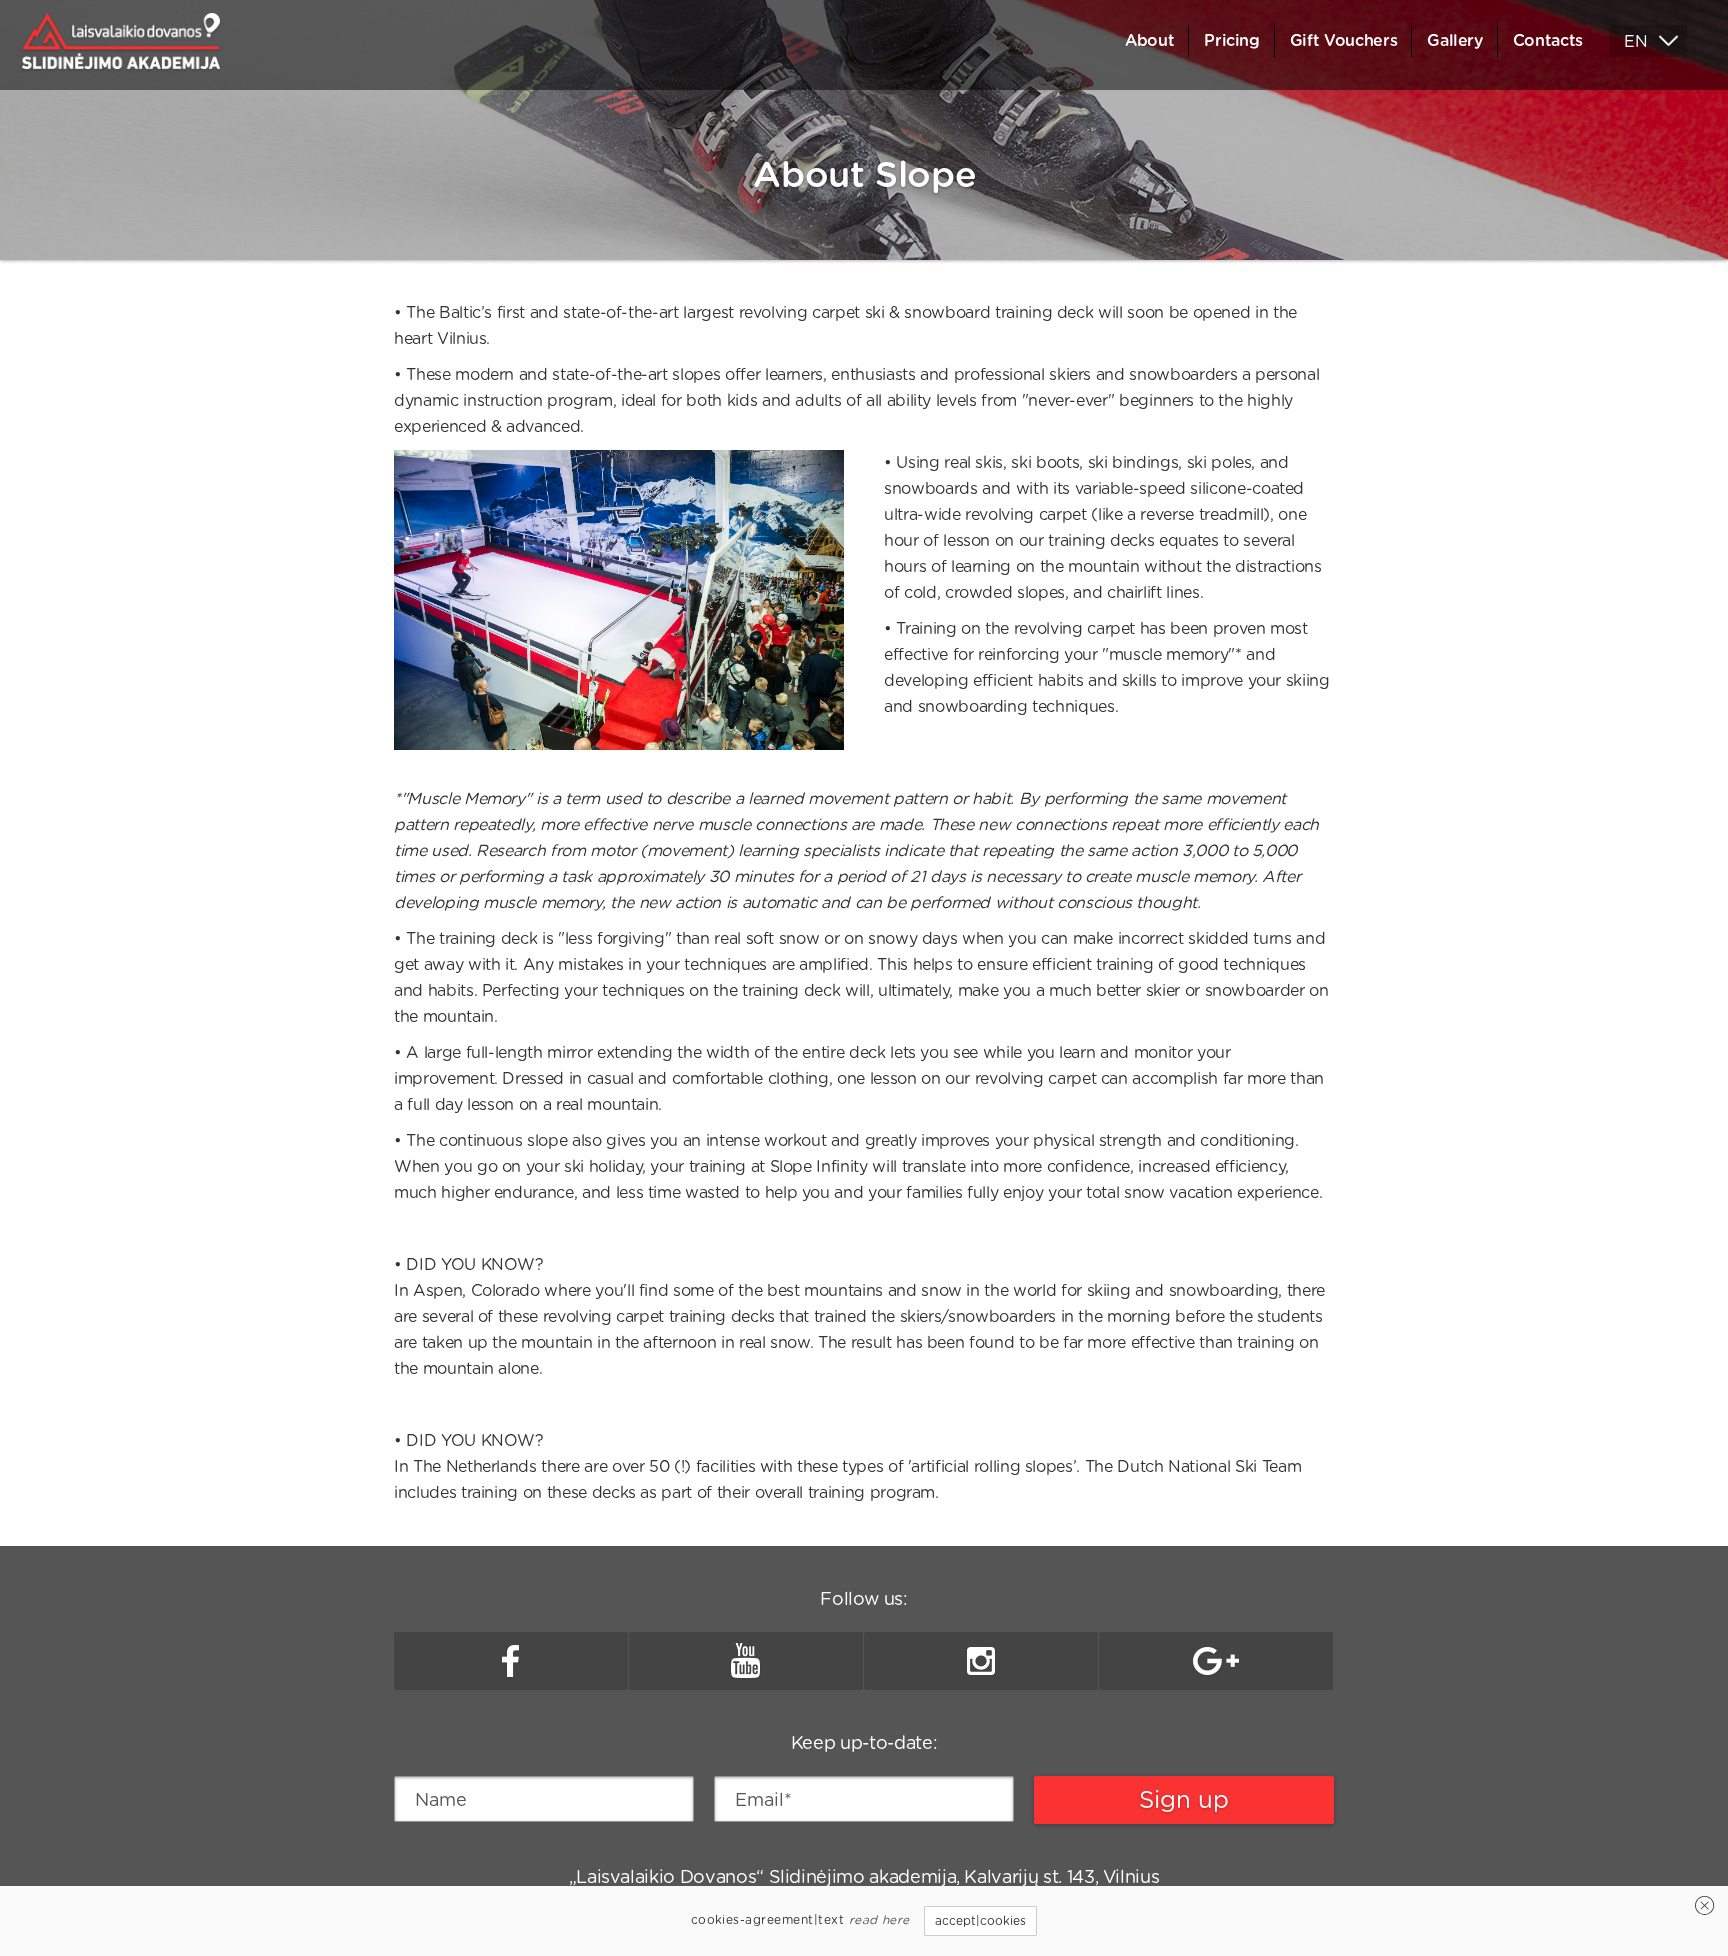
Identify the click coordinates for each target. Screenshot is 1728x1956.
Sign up (1184, 1799)
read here (879, 1919)
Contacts (1548, 40)
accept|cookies (980, 1920)
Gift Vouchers (1343, 40)
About (1149, 40)
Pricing (1232, 40)
